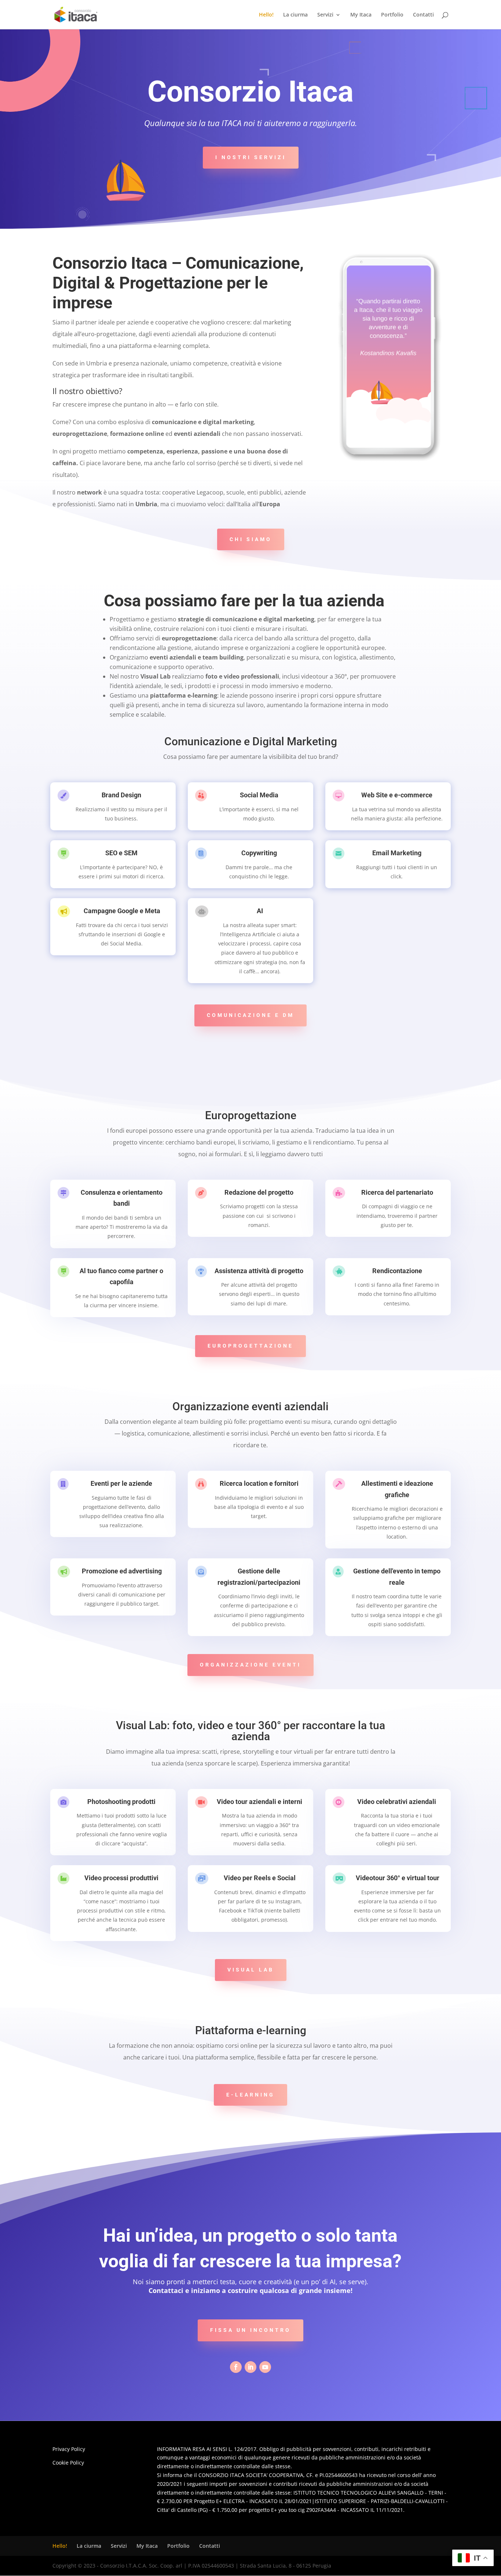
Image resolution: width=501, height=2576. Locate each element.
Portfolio (392, 15)
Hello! (266, 15)
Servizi (325, 15)
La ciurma (295, 15)
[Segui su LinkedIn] (251, 2367)
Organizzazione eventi (251, 1665)
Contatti (423, 15)
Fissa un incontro (251, 2330)
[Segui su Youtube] (265, 2367)
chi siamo (251, 539)
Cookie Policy (68, 2463)
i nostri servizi (251, 157)
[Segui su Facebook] (236, 2367)
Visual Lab (251, 1970)
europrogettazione (251, 1346)
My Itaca (361, 15)
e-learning (251, 2095)
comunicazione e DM (251, 1015)
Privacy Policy (69, 2449)
